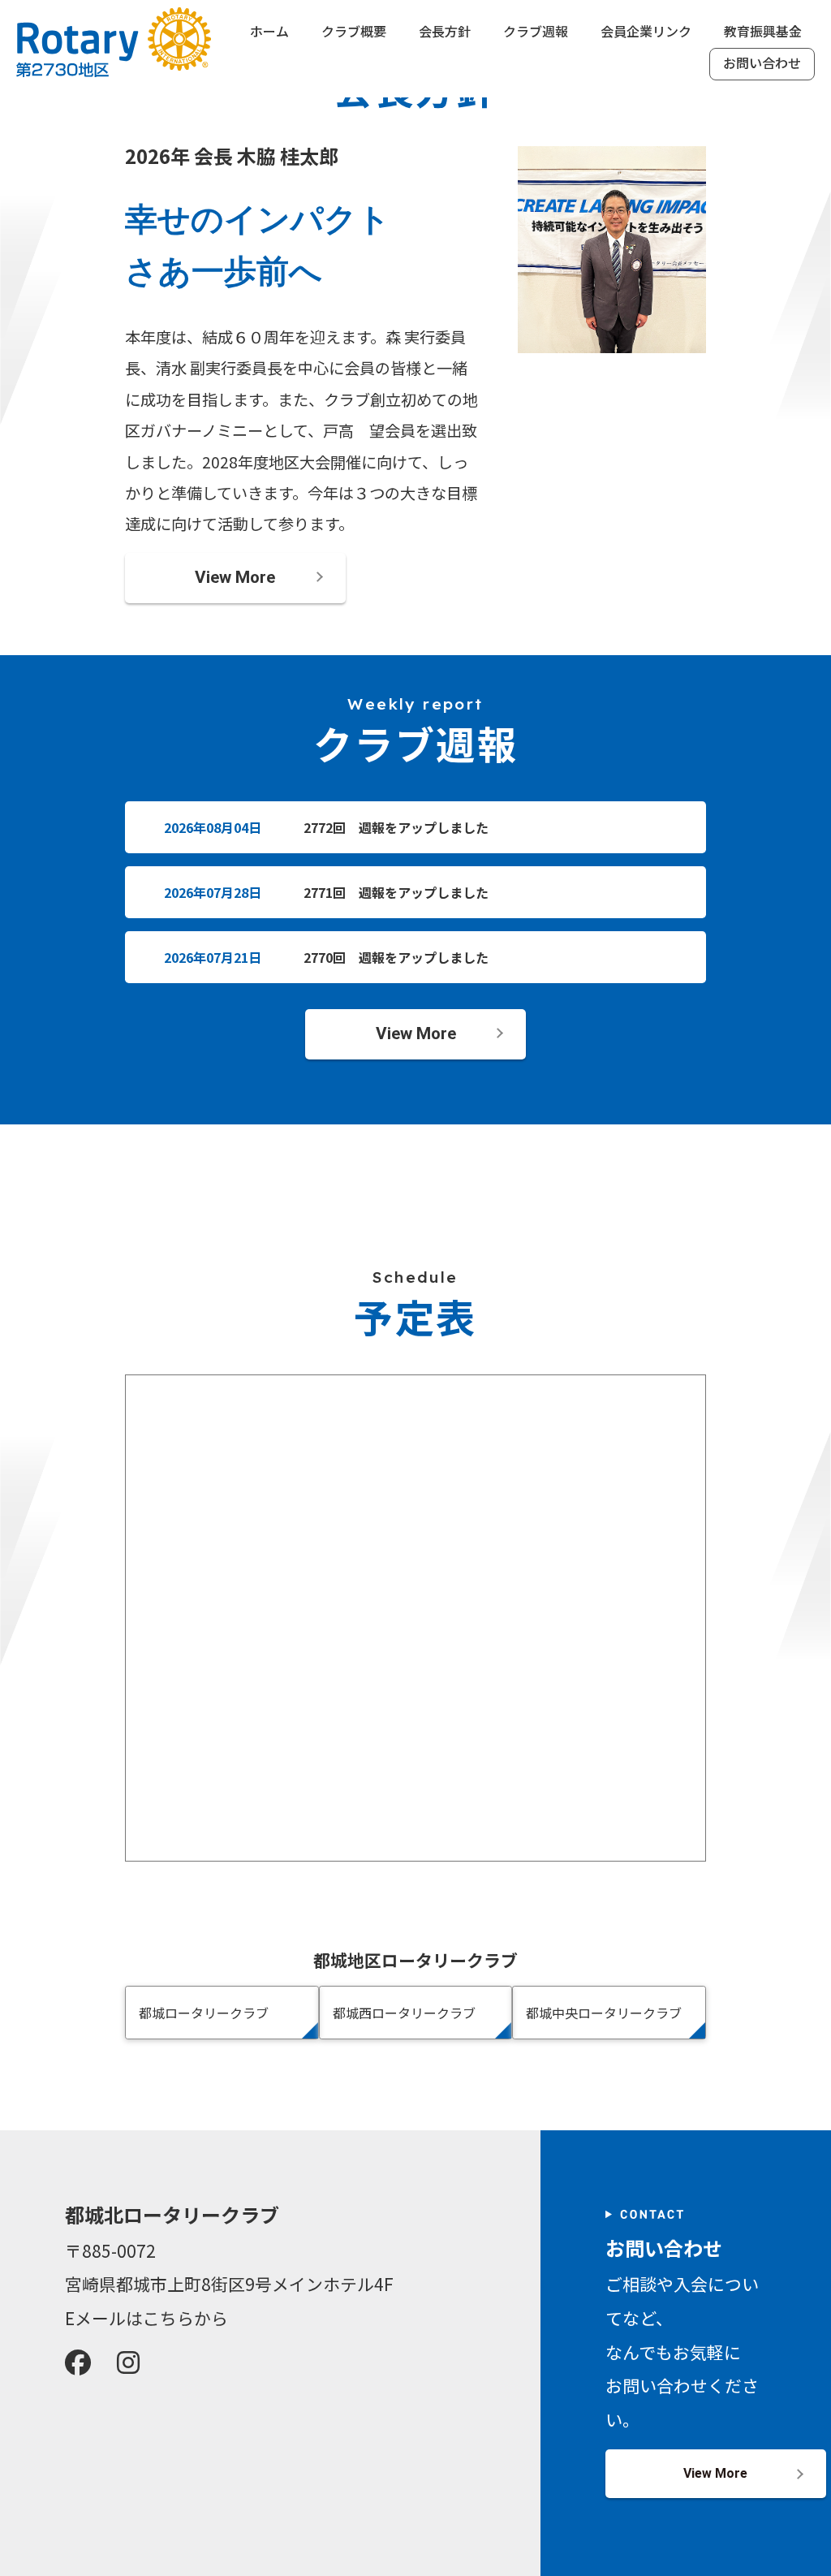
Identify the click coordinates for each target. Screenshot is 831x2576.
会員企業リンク (646, 32)
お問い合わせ (762, 64)
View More (235, 577)
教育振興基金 (763, 32)
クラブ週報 (536, 32)
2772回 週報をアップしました (396, 827)
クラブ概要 (354, 32)
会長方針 (445, 32)
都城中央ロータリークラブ (604, 2013)
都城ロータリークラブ (204, 2013)
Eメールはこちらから (146, 2318)
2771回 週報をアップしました (396, 892)
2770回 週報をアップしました (396, 957)
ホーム (269, 32)
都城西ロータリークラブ (404, 2013)
